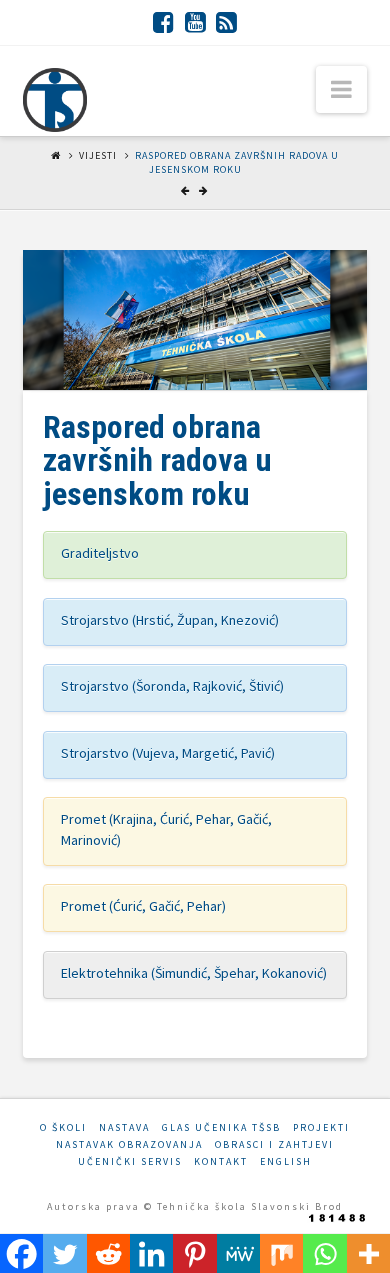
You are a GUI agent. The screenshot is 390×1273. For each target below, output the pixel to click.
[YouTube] (195, 22)
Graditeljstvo (100, 553)
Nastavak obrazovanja (129, 1144)
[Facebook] (163, 22)
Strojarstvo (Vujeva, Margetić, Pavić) (168, 753)
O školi (63, 1127)
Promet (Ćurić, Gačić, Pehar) (143, 906)
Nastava (124, 1127)
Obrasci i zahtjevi (274, 1144)
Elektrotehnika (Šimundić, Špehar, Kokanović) (194, 973)
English (286, 1161)
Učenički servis (130, 1161)
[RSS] (226, 22)
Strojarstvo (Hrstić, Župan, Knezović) (170, 620)
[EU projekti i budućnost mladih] (55, 100)
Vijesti (98, 155)
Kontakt (221, 1161)
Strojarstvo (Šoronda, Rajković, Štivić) (172, 686)
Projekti (321, 1127)
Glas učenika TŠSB (221, 1127)
